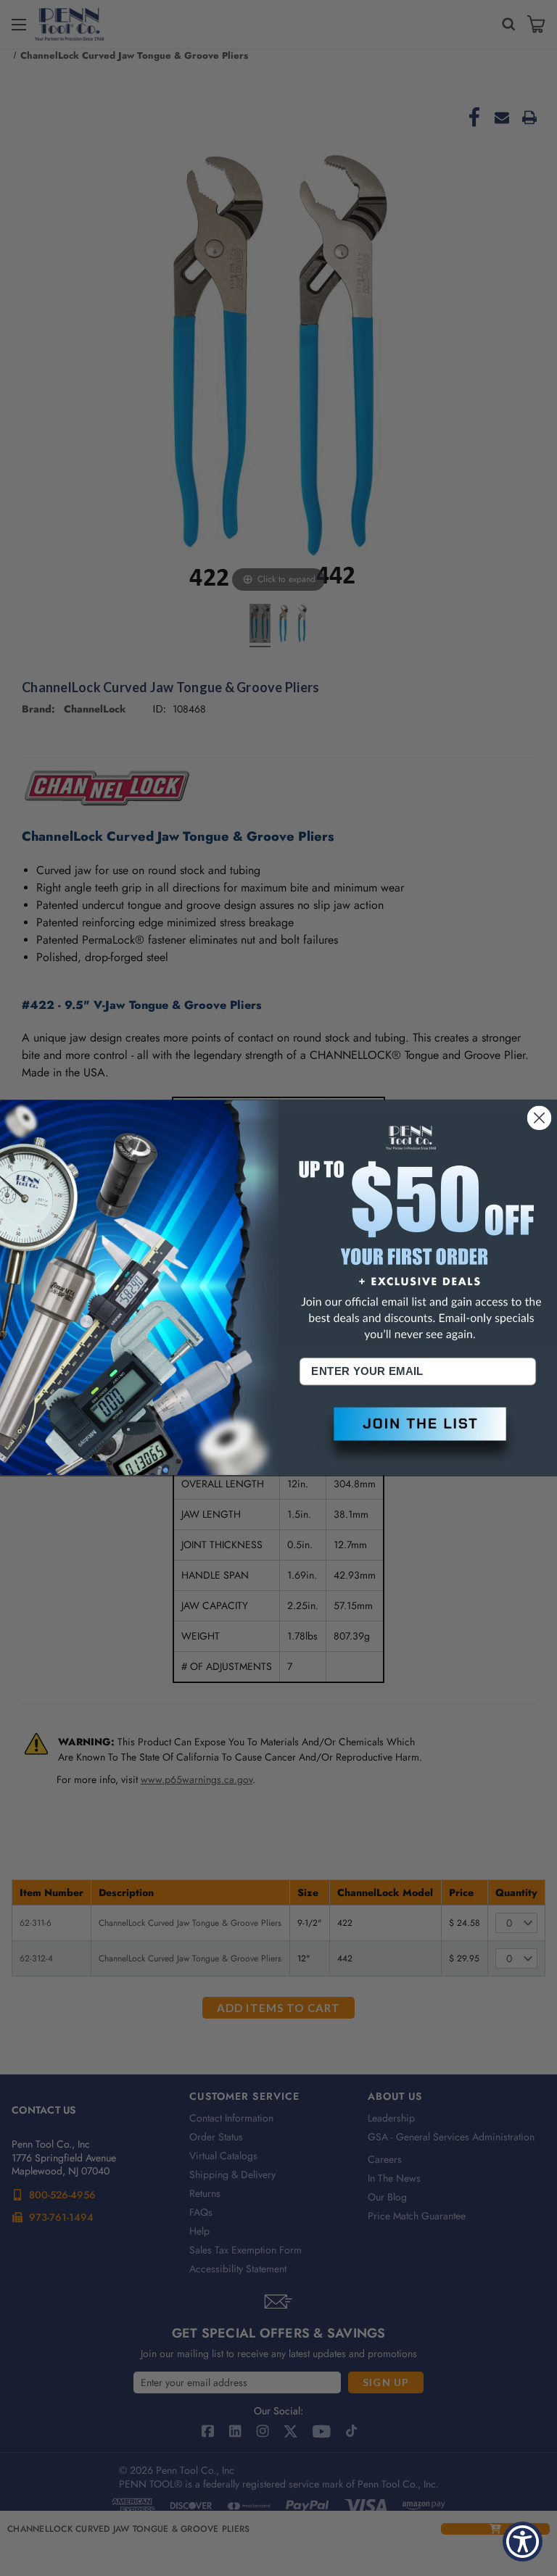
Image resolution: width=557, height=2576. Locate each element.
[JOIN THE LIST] (418, 1436)
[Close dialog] (540, 1118)
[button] (418, 1436)
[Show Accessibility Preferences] (523, 2542)
